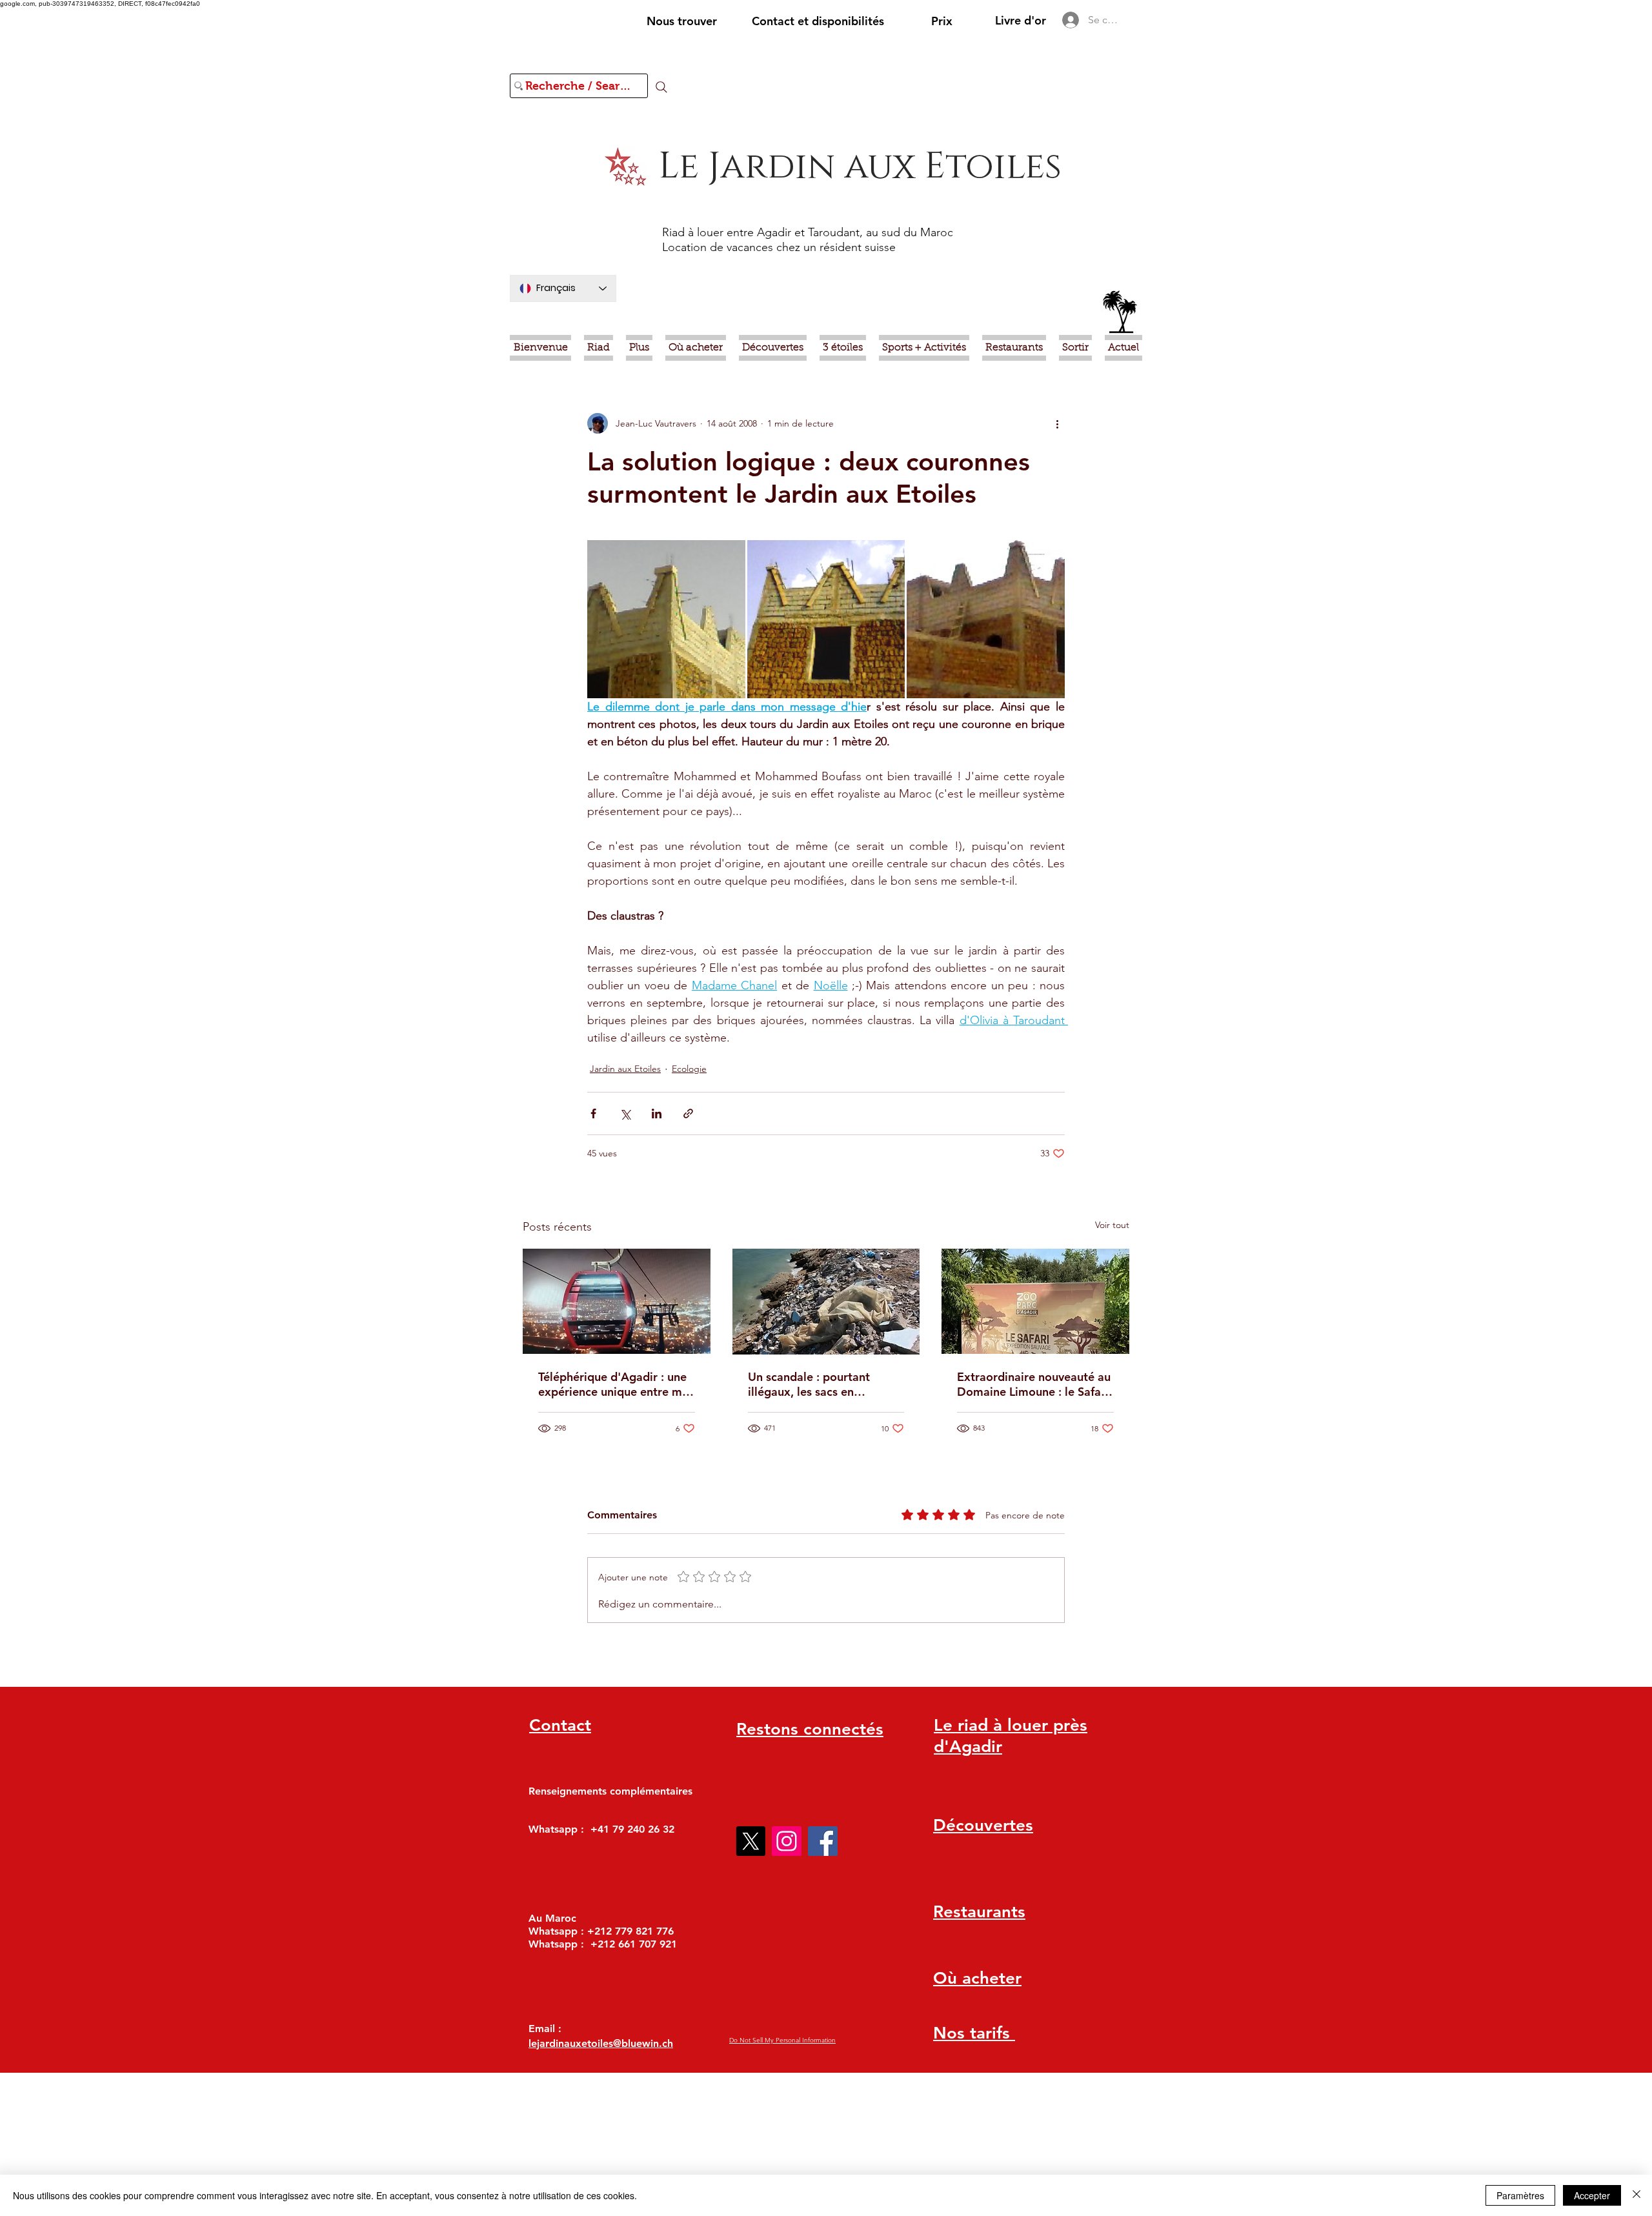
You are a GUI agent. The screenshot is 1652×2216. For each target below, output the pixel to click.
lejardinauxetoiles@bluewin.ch (601, 2043)
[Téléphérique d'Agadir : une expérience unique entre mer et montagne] (617, 1301)
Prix (942, 21)
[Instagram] (787, 1841)
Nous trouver (682, 21)
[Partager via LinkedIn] (657, 1113)
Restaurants (979, 1912)
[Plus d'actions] (1057, 423)
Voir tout (1112, 1225)
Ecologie (689, 1069)
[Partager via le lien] (688, 1113)
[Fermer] (1637, 2195)
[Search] (661, 87)
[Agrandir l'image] (666, 619)
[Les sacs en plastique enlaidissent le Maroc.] (826, 1302)
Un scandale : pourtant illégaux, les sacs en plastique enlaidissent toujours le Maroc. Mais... (817, 1384)
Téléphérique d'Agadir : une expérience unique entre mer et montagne (616, 1384)
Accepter (1592, 2195)
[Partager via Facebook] (593, 1113)
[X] (750, 1841)
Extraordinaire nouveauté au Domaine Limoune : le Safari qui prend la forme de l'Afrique (1034, 1384)
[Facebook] (823, 1841)
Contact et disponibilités (818, 21)
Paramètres (1520, 2195)
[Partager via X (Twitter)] (625, 1113)
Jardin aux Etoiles (625, 1069)
